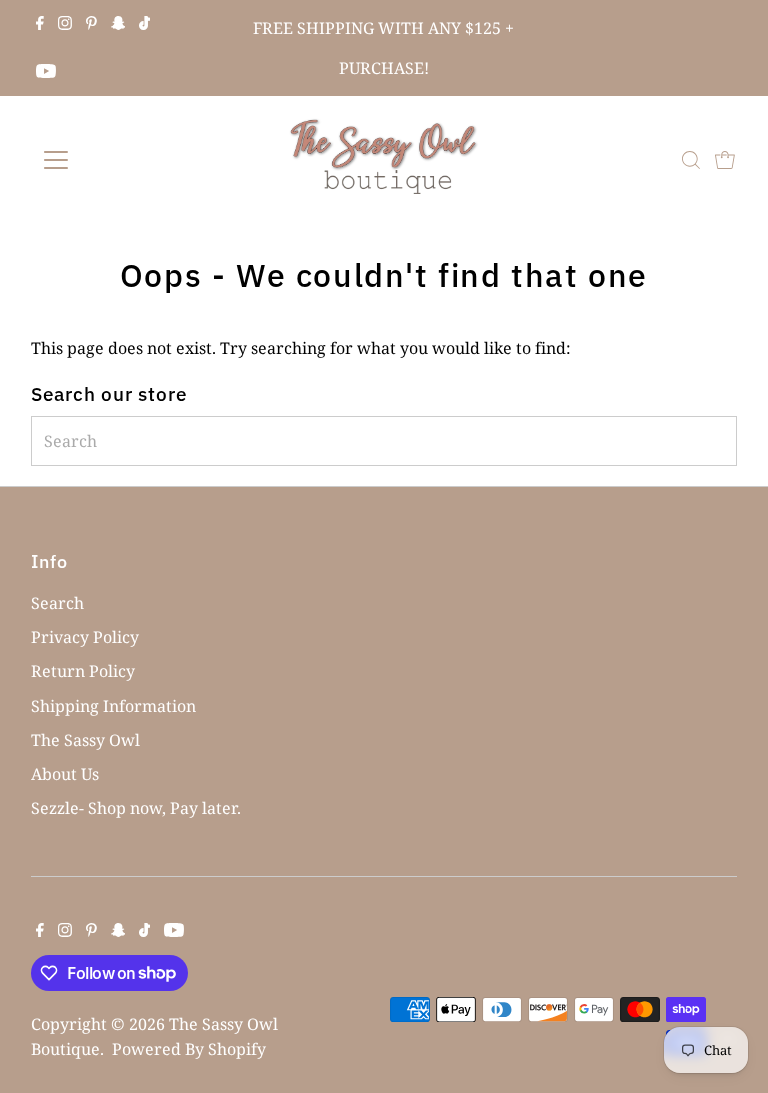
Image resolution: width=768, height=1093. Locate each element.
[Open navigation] (114, 160)
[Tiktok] (144, 24)
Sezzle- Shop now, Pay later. (136, 808)
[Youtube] (46, 72)
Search (57, 603)
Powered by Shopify (189, 1049)
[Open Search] (691, 160)
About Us (65, 774)
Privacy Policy (85, 637)
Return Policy (83, 671)
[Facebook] (40, 24)
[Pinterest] (91, 24)
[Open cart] (725, 160)
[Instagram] (65, 24)
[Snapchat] (118, 24)
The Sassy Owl (85, 740)
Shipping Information (113, 706)
